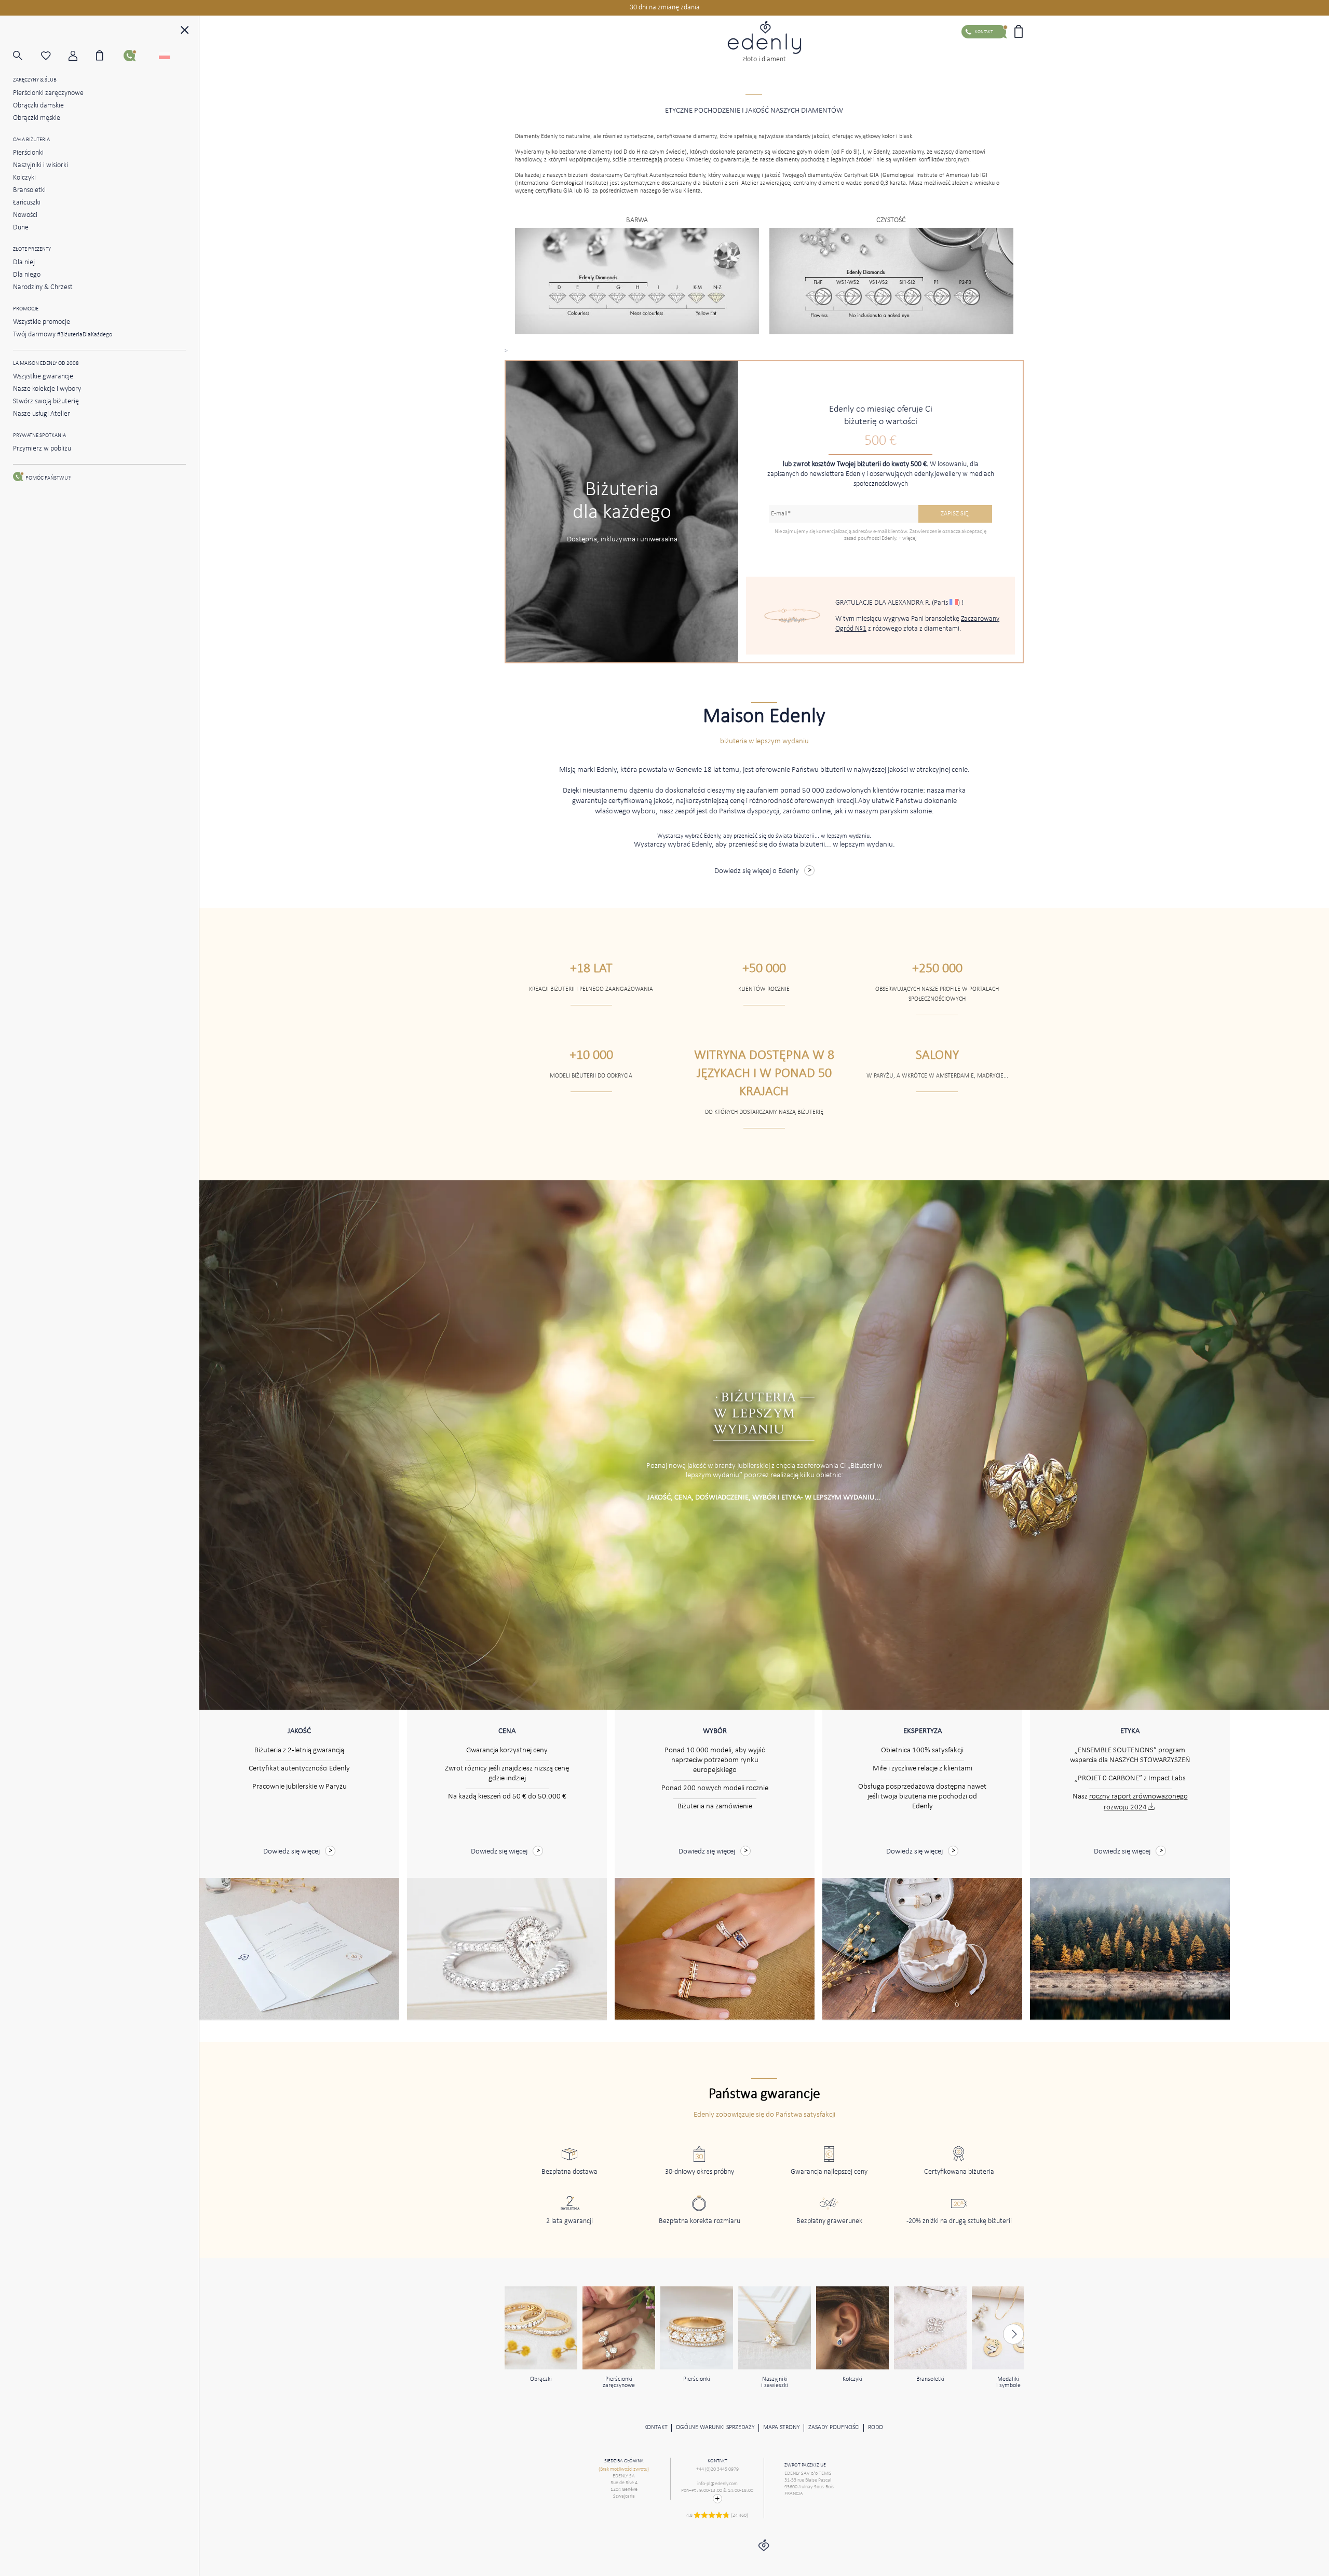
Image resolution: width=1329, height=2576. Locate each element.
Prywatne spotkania (39, 436)
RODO (876, 2428)
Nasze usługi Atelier (42, 414)
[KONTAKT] (137, 56)
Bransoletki (29, 190)
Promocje (26, 309)
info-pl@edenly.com (717, 2484)
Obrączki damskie (38, 106)
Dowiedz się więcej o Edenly (757, 871)
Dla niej (24, 262)
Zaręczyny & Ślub (35, 80)
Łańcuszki (27, 203)
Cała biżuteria (31, 140)
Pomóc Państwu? (48, 478)
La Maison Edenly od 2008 (46, 364)
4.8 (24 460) (717, 2516)
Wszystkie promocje (42, 322)
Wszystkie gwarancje (43, 377)
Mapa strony (782, 2428)
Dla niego (27, 275)
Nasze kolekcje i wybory (47, 389)
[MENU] (185, 31)
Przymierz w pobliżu (42, 449)
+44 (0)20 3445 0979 (717, 2469)
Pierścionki (28, 153)
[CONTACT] (717, 2499)
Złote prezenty (32, 249)
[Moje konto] (82, 56)
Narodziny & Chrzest (43, 287)
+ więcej (908, 539)
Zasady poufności (834, 2428)
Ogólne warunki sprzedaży (715, 2428)
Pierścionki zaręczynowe (48, 93)
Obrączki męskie (37, 118)
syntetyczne (639, 137)
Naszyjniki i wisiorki (40, 165)
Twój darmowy (63, 335)
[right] (1013, 2334)
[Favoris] (55, 56)
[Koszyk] (110, 56)
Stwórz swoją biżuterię (46, 401)
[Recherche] (27, 56)
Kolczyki (24, 178)
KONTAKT (656, 2428)
